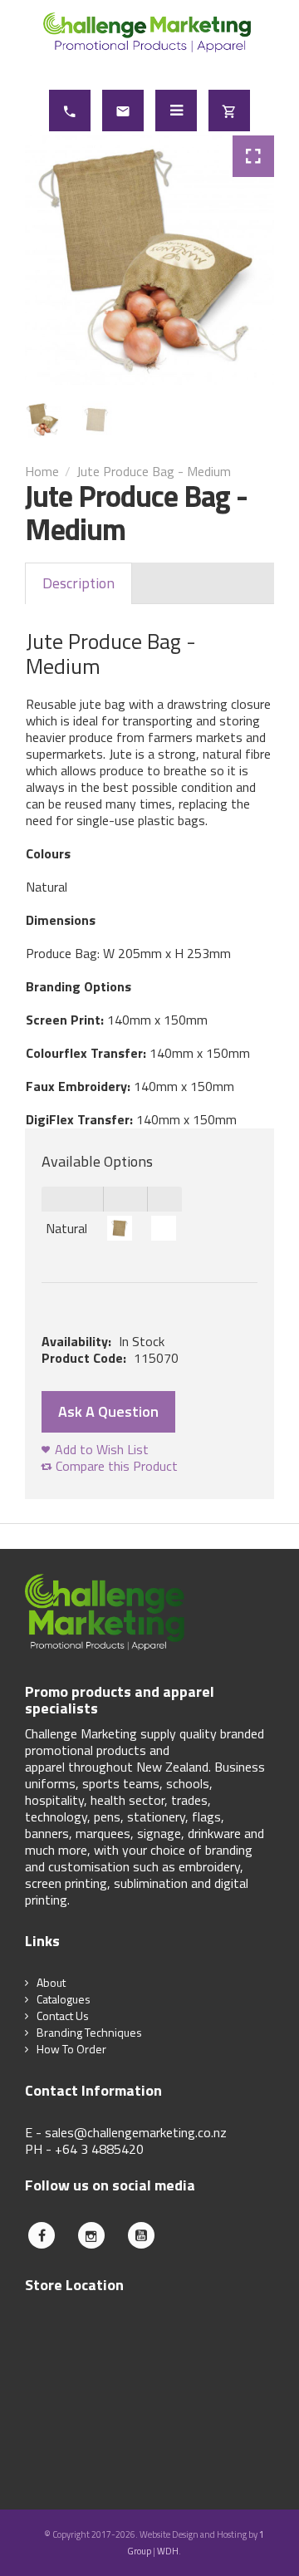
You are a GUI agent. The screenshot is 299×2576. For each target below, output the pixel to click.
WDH (168, 2551)
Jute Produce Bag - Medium (154, 471)
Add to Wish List (102, 1449)
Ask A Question (108, 1411)
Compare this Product (117, 1466)
